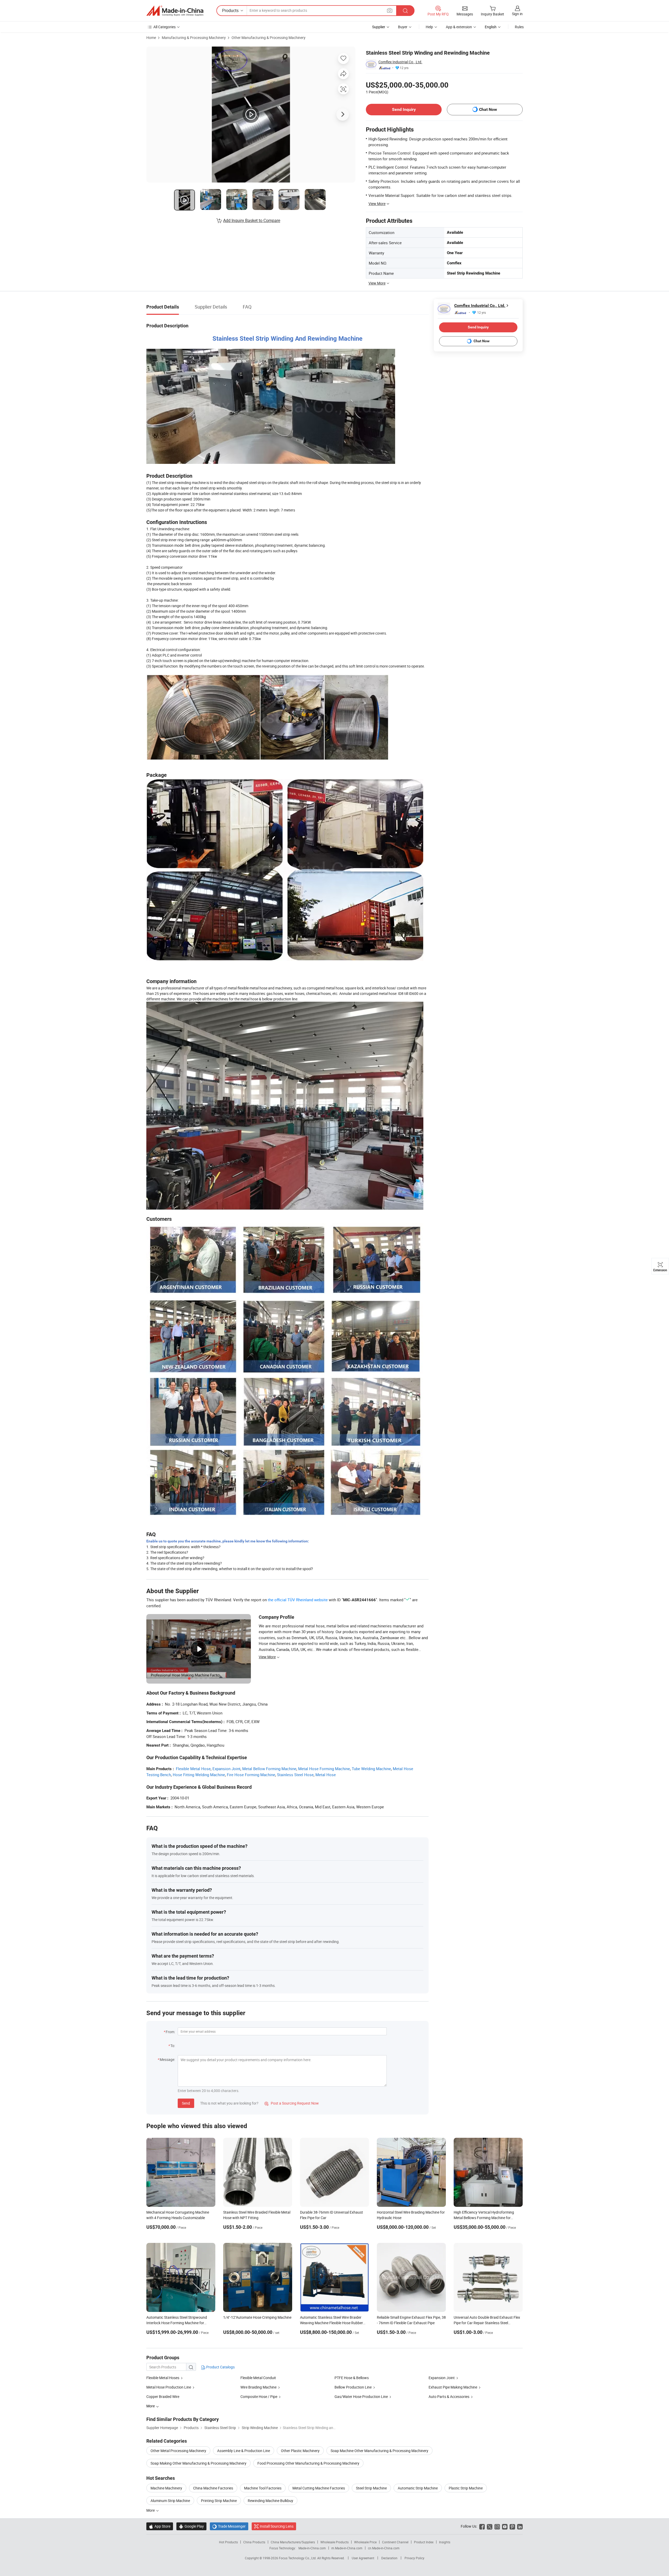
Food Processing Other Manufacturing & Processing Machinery (308, 2463)
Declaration (389, 2558)
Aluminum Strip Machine (170, 2501)
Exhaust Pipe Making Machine (453, 2387)
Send (186, 2103)
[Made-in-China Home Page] (175, 11)
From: (170, 2032)
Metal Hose (326, 1775)
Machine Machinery (166, 2488)
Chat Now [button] (488, 109)
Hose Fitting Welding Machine (199, 1775)
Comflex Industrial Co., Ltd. (400, 62)
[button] (390, 10)
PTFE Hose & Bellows (352, 2378)
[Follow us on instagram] (497, 2526)
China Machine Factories (213, 2488)
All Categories (165, 27)
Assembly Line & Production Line (244, 2451)
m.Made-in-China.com (347, 2548)
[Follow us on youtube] (505, 2526)
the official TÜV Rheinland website (298, 1600)
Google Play (191, 2526)
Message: (167, 2059)
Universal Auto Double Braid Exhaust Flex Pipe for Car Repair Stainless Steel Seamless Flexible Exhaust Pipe (487, 2323)
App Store (160, 2526)
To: (173, 2046)
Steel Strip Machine (371, 2488)
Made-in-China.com (312, 2548)
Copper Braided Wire (163, 2397)
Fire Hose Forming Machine (251, 1775)
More (151, 2510)
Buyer (403, 27)
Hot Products (228, 2542)
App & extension (459, 27)
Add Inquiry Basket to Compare (252, 220)
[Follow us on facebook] (482, 2526)
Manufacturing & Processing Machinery (194, 38)
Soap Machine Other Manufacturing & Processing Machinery (379, 2451)
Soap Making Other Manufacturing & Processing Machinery (198, 2463)
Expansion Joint (226, 1769)
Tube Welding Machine (371, 1769)
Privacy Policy (414, 2558)
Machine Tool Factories (263, 2488)
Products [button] (230, 10)
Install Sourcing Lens (277, 2526)
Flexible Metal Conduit (258, 2378)
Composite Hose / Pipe (259, 2397)
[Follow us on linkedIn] (520, 2526)
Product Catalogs (220, 2367)
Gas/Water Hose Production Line (361, 2397)
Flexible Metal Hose (193, 1769)
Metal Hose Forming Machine (324, 1769)
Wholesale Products (334, 2542)
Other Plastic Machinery (300, 2451)
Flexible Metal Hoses (163, 2378)
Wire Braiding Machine (258, 2387)
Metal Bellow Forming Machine (269, 1769)
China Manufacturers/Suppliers (293, 2542)
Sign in (517, 14)
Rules (519, 27)
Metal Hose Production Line (169, 2387)
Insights (445, 2542)
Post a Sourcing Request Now (292, 2103)
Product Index (424, 2542)
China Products (254, 2542)
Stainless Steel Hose (295, 1775)
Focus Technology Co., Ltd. (298, 2558)
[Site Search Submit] (405, 11)
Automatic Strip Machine (418, 2488)
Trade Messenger (229, 2526)
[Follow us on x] (490, 2526)
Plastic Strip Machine (466, 2488)
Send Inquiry (404, 109)
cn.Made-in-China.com (384, 2548)
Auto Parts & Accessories (449, 2397)
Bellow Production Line (353, 2387)
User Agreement (363, 2558)
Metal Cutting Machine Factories (319, 2488)
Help (429, 27)
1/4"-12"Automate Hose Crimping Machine (257, 2317)
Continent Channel (395, 2542)
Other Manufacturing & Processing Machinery (269, 38)
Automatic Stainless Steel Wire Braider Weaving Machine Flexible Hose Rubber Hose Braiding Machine (331, 2323)
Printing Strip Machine (219, 2501)
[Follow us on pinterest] (512, 2526)
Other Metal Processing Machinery (178, 2451)
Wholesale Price (365, 2542)
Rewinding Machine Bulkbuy (270, 2501)
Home (151, 38)
